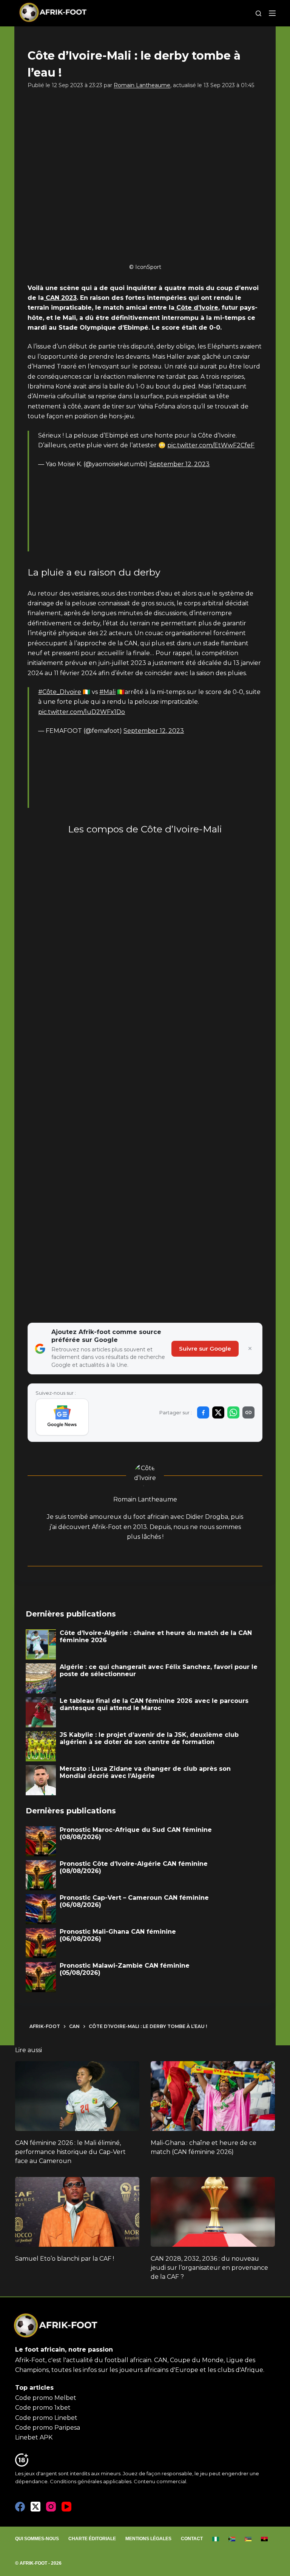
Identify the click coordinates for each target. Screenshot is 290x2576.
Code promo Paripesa (48, 2428)
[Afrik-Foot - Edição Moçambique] (248, 2539)
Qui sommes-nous (37, 2539)
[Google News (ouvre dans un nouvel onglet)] (62, 1417)
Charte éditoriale (92, 2539)
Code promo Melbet (46, 2398)
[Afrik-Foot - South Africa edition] (232, 2539)
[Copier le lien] (248, 1412)
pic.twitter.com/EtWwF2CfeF (211, 445)
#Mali (107, 692)
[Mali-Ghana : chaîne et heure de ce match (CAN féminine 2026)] (213, 2096)
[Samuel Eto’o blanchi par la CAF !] (77, 2212)
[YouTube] (66, 2507)
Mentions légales (148, 2539)
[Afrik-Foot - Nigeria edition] (216, 2539)
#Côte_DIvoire (60, 692)
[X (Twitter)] (35, 2507)
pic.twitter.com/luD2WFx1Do (82, 712)
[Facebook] (20, 2507)
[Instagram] (51, 2507)
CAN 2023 (60, 298)
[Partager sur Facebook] (203, 1412)
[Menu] (272, 13)
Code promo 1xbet (43, 2408)
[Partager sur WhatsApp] (233, 1412)
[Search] (258, 13)
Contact (192, 2539)
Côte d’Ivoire (196, 308)
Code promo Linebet (46, 2418)
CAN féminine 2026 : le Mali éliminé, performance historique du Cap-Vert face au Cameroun (70, 2152)
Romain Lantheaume (142, 85)
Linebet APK (34, 2437)
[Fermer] (250, 1349)
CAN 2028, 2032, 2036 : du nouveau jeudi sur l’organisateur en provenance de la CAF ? (209, 2268)
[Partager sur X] (218, 1412)
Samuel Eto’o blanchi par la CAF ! (65, 2259)
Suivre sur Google (205, 1349)
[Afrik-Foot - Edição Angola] (265, 2539)
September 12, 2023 (179, 464)
